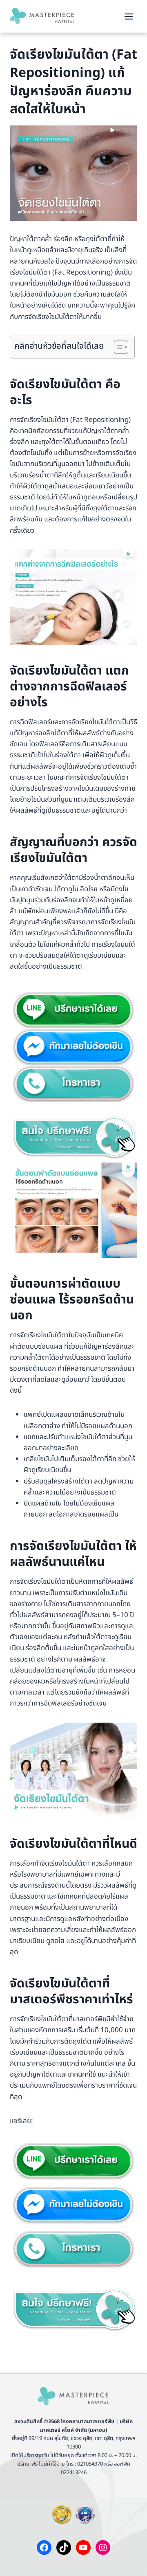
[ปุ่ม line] (73, 2161)
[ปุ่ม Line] (73, 1010)
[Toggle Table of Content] (117, 347)
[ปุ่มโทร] (73, 1084)
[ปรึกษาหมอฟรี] (73, 1137)
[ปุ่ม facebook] (73, 1047)
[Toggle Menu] (129, 16)
